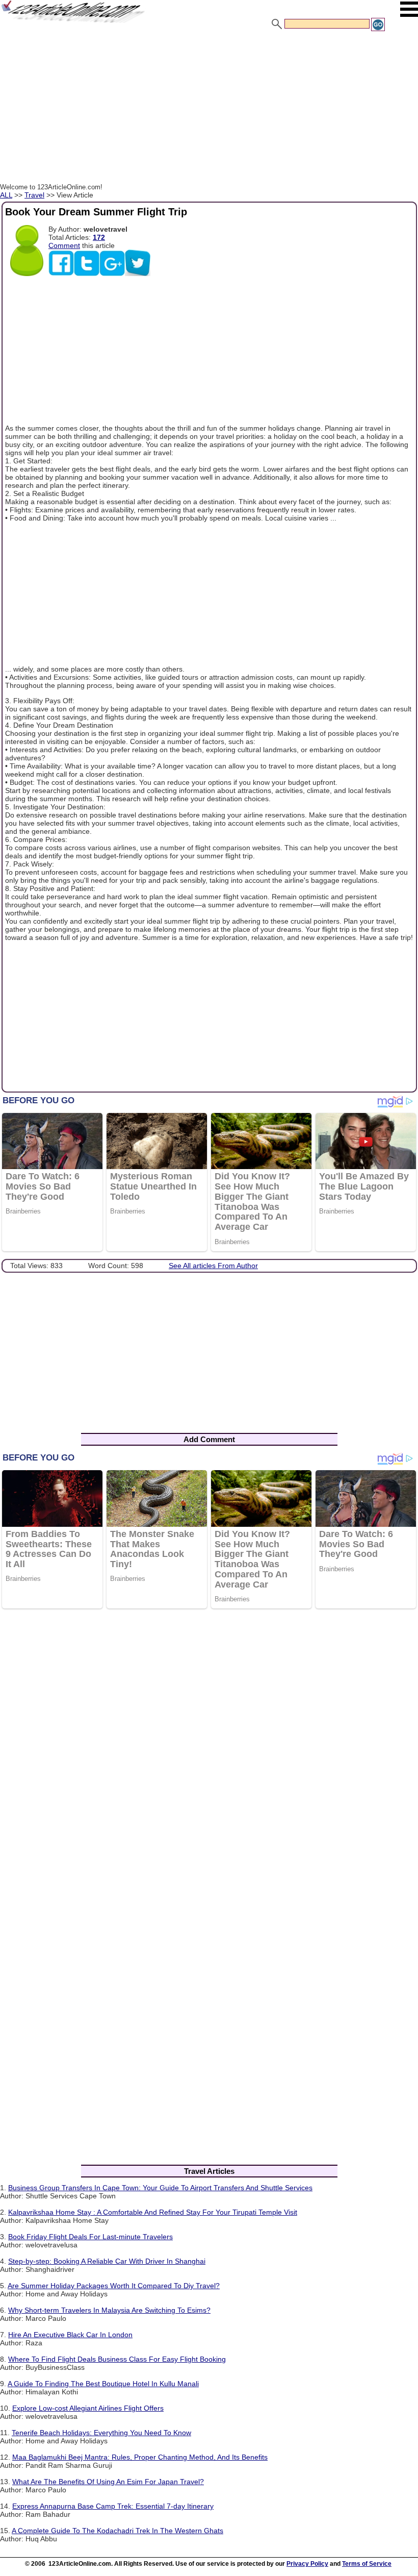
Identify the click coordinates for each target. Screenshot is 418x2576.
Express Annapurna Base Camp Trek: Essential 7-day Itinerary (113, 2506)
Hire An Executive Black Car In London (70, 2335)
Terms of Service (367, 2564)
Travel (34, 195)
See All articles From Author (213, 1266)
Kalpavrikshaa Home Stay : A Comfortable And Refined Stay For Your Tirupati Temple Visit (153, 2212)
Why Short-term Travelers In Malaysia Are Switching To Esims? (109, 2310)
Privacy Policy (307, 2564)
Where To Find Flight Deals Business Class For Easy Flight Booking (117, 2359)
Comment (64, 245)
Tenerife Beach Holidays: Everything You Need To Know (101, 2433)
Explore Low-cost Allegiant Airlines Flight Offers (88, 2408)
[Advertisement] (209, 109)
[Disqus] (209, 1749)
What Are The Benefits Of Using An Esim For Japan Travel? (108, 2482)
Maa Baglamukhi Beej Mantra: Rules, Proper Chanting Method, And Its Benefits (140, 2457)
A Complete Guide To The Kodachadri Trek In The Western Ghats (117, 2531)
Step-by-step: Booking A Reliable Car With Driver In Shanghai (107, 2261)
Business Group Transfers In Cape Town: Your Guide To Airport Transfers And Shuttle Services (160, 2188)
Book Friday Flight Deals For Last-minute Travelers (90, 2237)
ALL (6, 195)
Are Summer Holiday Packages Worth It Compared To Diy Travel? (114, 2286)
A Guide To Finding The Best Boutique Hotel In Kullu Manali (103, 2384)
